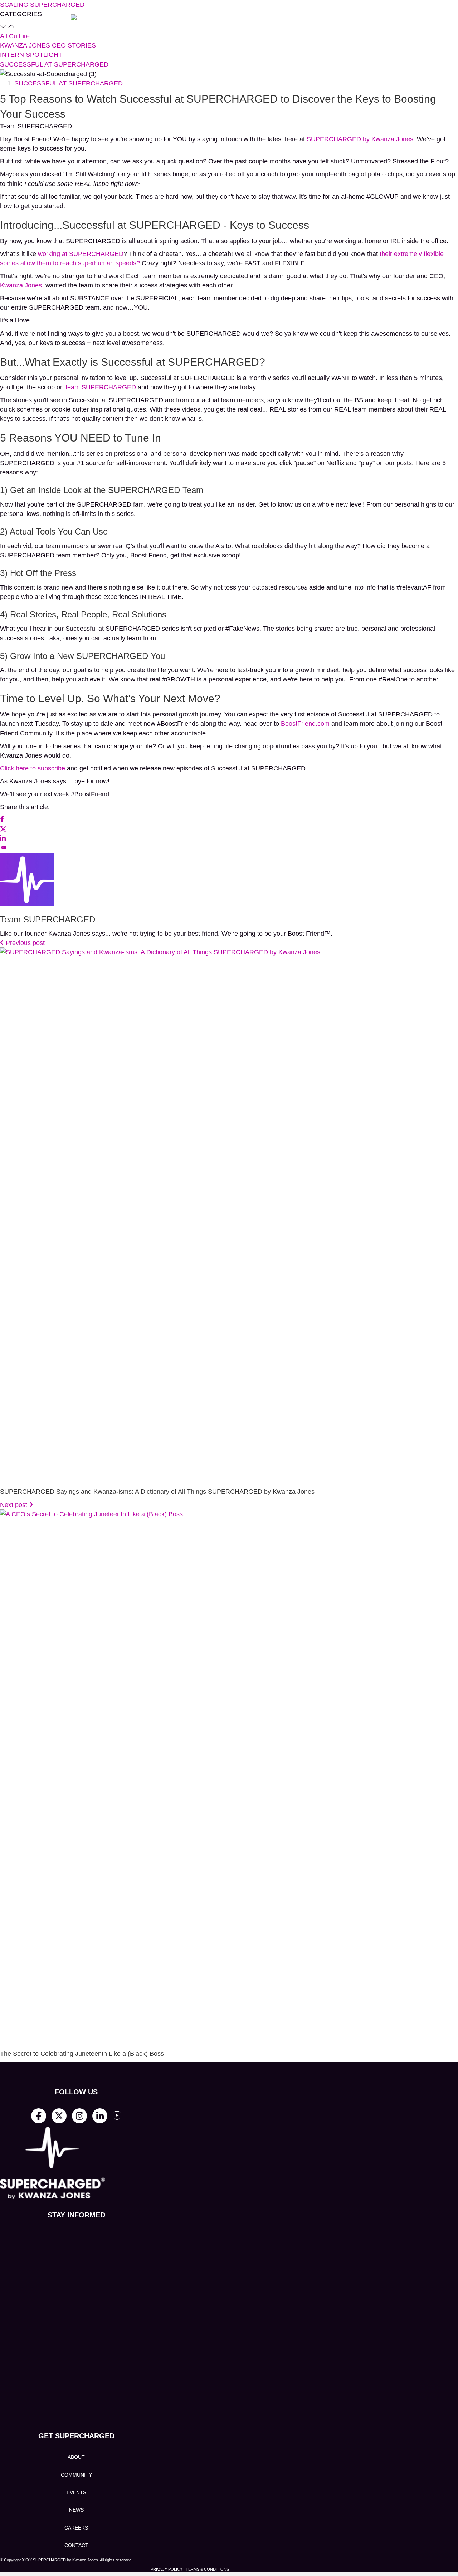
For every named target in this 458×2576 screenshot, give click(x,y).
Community (76, 2475)
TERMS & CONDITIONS (207, 2569)
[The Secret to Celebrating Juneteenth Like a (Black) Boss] (229, 1777)
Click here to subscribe (33, 768)
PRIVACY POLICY (167, 2569)
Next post (14, 1505)
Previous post (24, 943)
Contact (76, 2545)
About (76, 2457)
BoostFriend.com (305, 724)
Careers (76, 2528)
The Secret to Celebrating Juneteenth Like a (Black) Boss (82, 2054)
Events (76, 2492)
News (76, 2510)
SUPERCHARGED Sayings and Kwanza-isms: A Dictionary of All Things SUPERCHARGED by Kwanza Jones (157, 1492)
